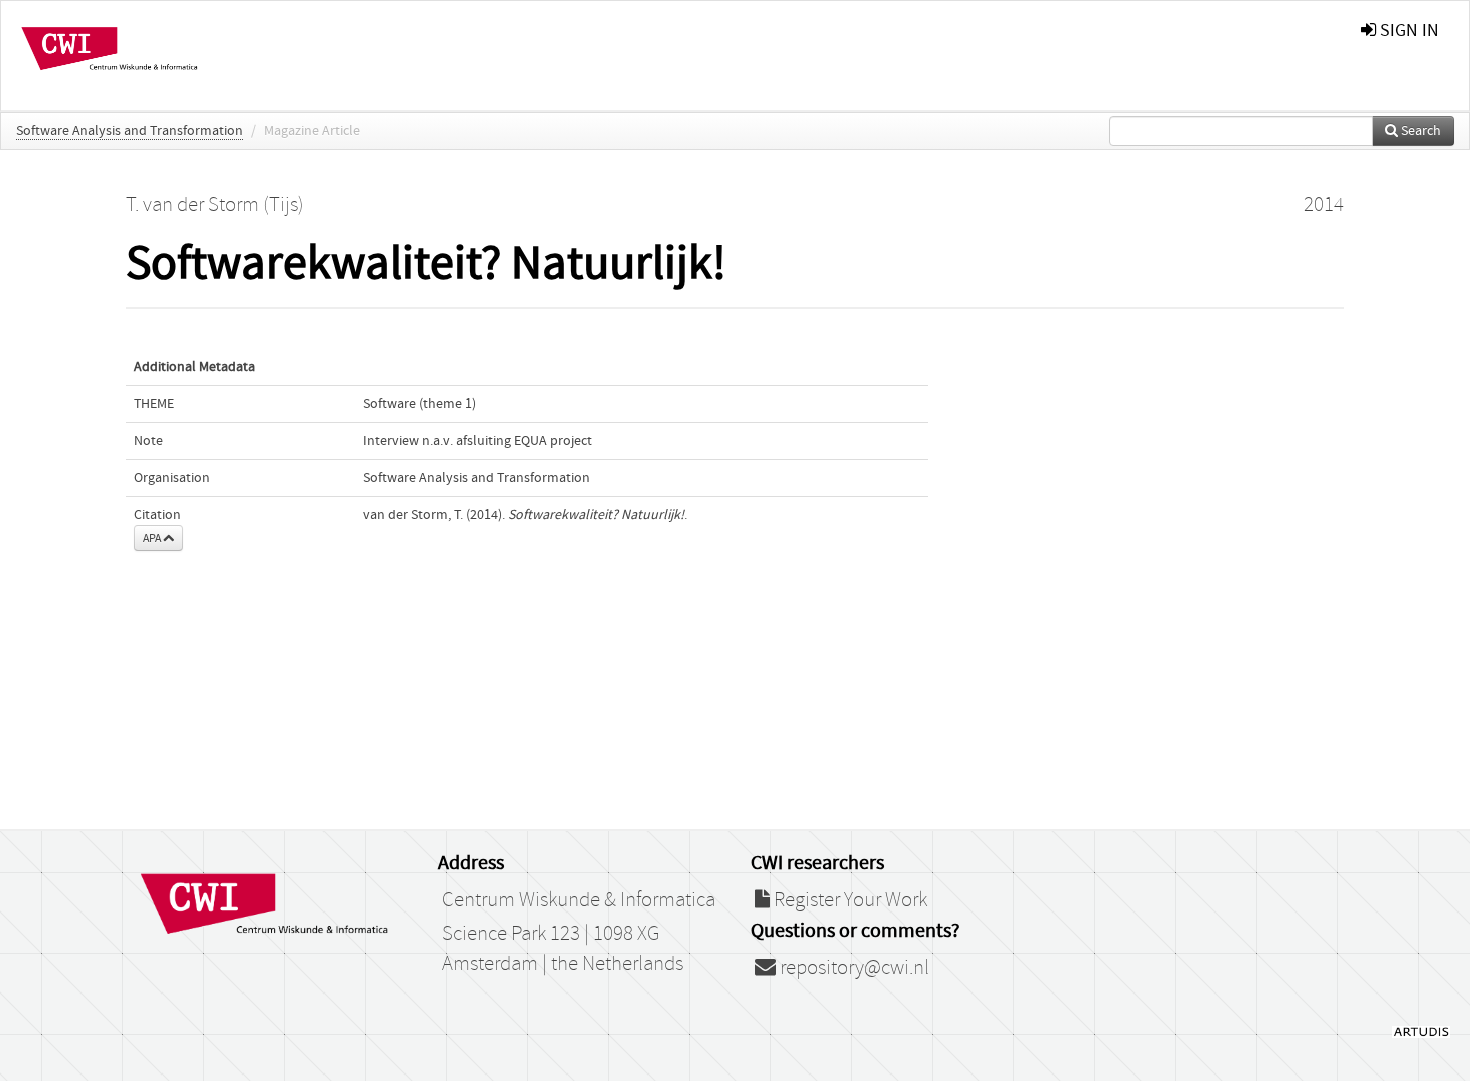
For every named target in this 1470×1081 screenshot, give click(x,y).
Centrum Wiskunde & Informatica (578, 900)
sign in (1407, 30)
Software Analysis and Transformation (129, 131)
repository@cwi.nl (852, 968)
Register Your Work (848, 900)
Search (1419, 131)
